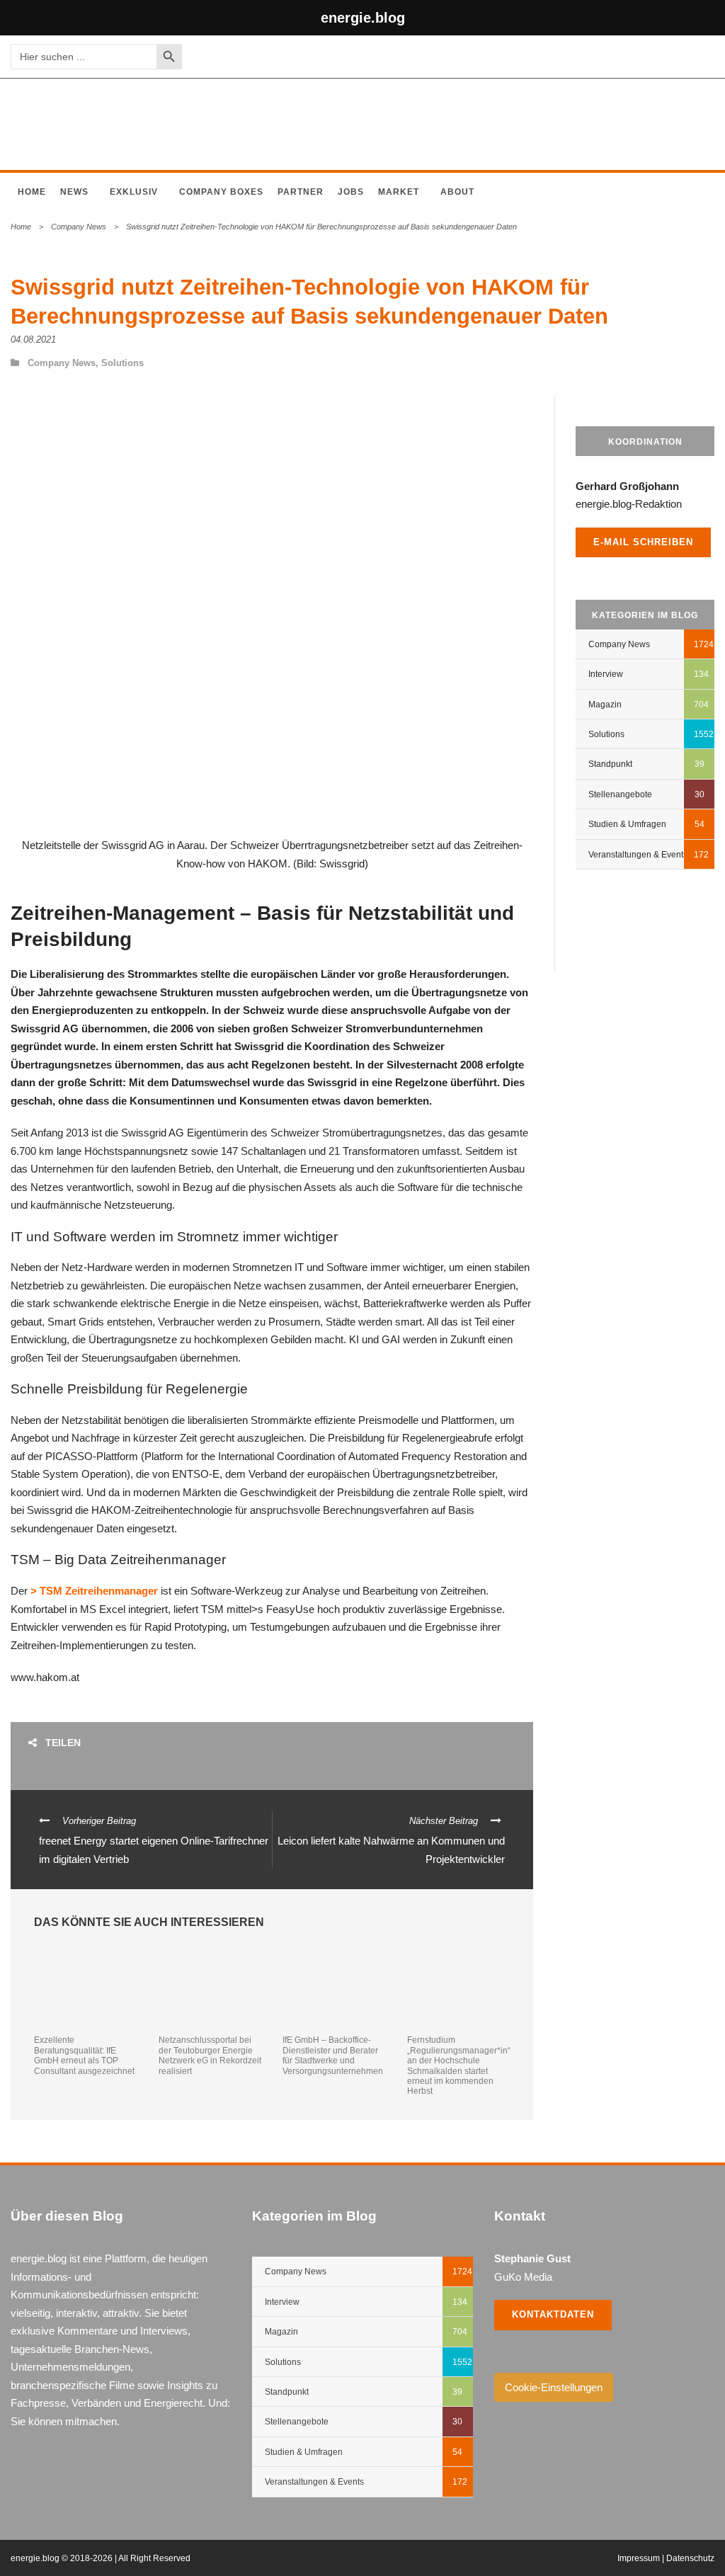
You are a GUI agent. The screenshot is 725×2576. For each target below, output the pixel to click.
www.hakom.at (45, 1677)
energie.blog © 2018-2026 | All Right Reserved (101, 2558)
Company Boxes (221, 192)
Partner (301, 192)
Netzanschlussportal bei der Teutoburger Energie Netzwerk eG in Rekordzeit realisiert (210, 2055)
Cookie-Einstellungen (554, 2387)
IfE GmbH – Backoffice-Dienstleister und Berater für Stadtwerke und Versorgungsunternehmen (333, 2055)
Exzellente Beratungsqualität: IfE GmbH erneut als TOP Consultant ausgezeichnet (84, 2055)
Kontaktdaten (553, 2314)
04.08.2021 (33, 340)
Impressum (639, 2558)
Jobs (351, 192)
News (74, 192)
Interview (606, 674)
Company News (79, 227)
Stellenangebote (620, 794)
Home (32, 192)
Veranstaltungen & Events (638, 855)
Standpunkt (610, 764)
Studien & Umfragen (627, 824)
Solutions (122, 363)
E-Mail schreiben (643, 542)
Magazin (605, 705)
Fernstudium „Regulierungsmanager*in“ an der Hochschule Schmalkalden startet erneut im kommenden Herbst (459, 2065)
